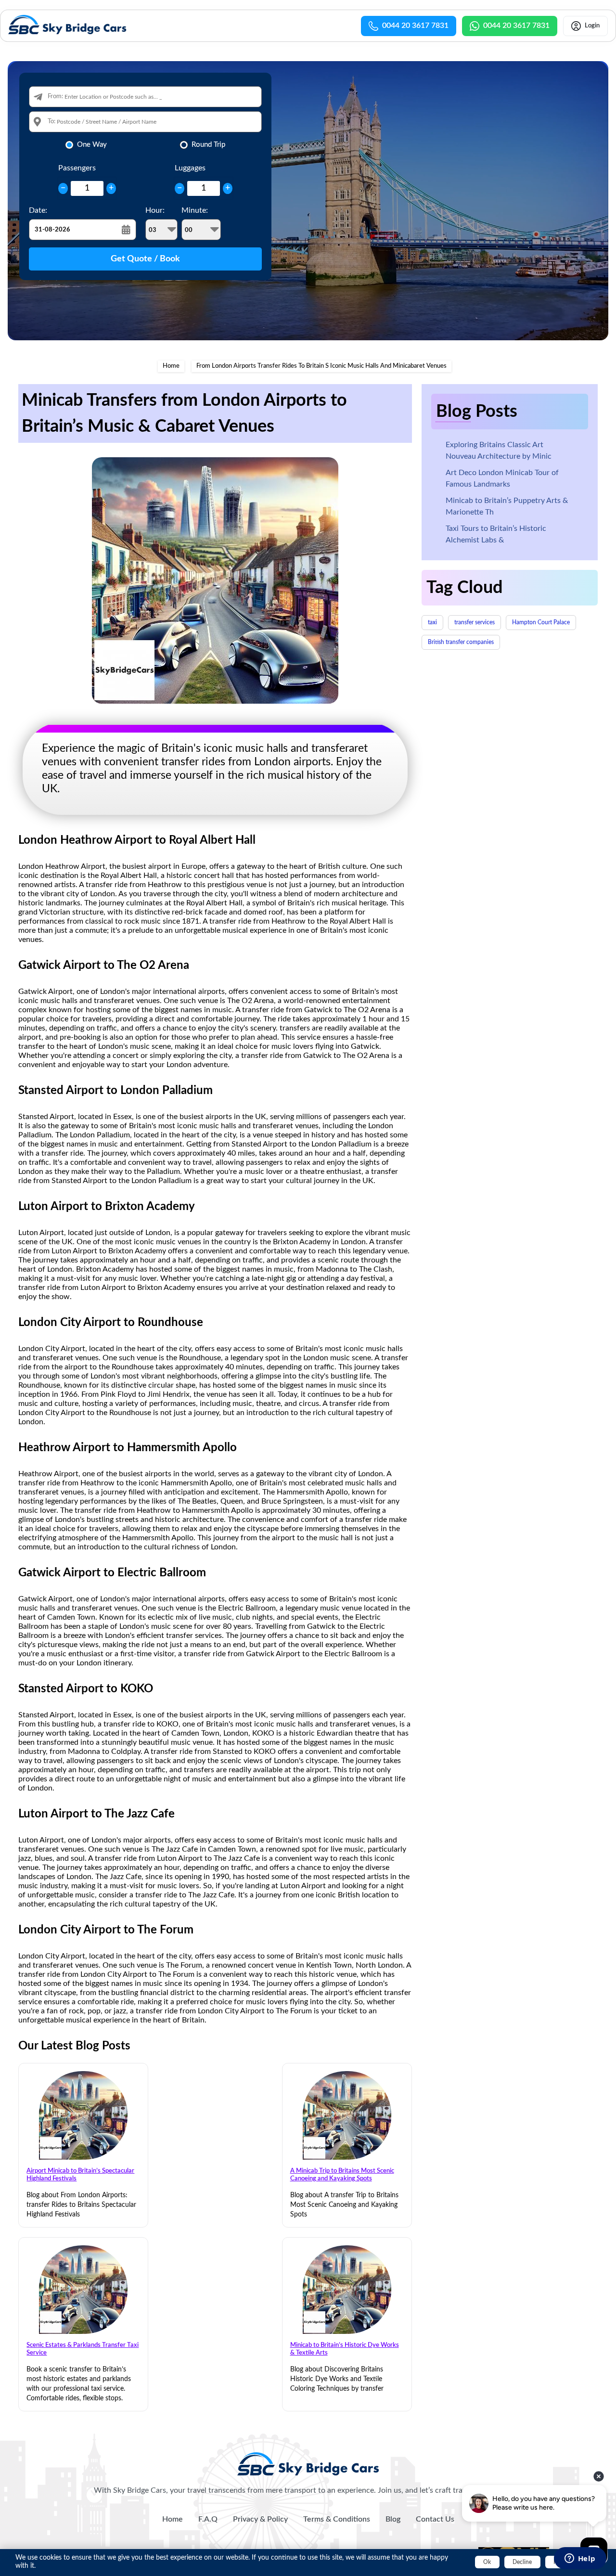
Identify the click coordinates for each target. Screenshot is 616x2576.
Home (171, 366)
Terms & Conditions (337, 2519)
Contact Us (435, 2519)
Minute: (195, 210)
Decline (522, 2562)
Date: (38, 210)
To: (51, 122)
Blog (393, 2519)
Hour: (155, 210)
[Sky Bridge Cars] (308, 2464)
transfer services (475, 622)
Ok (487, 2562)
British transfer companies (461, 642)
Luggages (190, 168)
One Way (92, 145)
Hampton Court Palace (541, 622)
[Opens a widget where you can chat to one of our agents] (580, 2559)
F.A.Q (208, 2519)
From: (55, 97)
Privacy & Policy (260, 2519)
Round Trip (208, 145)
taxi (432, 622)
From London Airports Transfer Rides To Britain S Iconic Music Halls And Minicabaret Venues (321, 366)
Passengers (77, 168)
